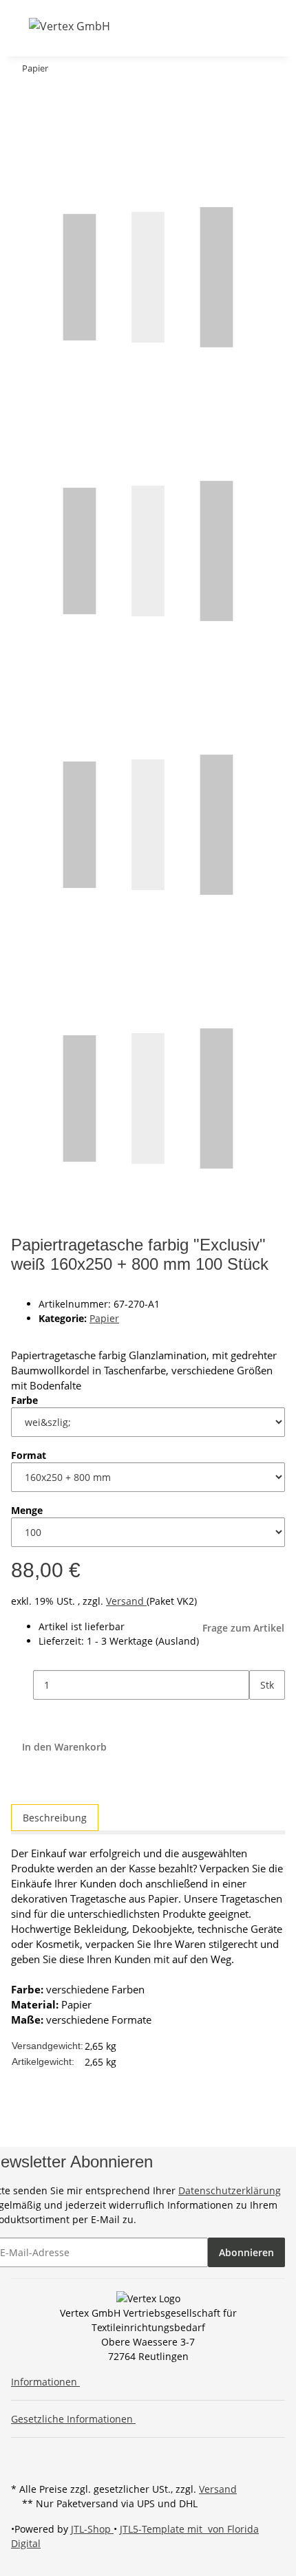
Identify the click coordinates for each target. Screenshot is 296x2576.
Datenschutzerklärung (230, 2190)
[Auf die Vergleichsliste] (22, 126)
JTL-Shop (92, 2529)
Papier (104, 1318)
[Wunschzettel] (190, 26)
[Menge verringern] (22, 1685)
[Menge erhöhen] (260, 1714)
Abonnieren (246, 2252)
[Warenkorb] (207, 26)
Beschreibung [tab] (55, 1818)
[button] (154, 26)
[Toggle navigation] (20, 25)
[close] (22, 96)
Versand (126, 1601)
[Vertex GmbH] (70, 26)
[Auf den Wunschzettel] (47, 126)
